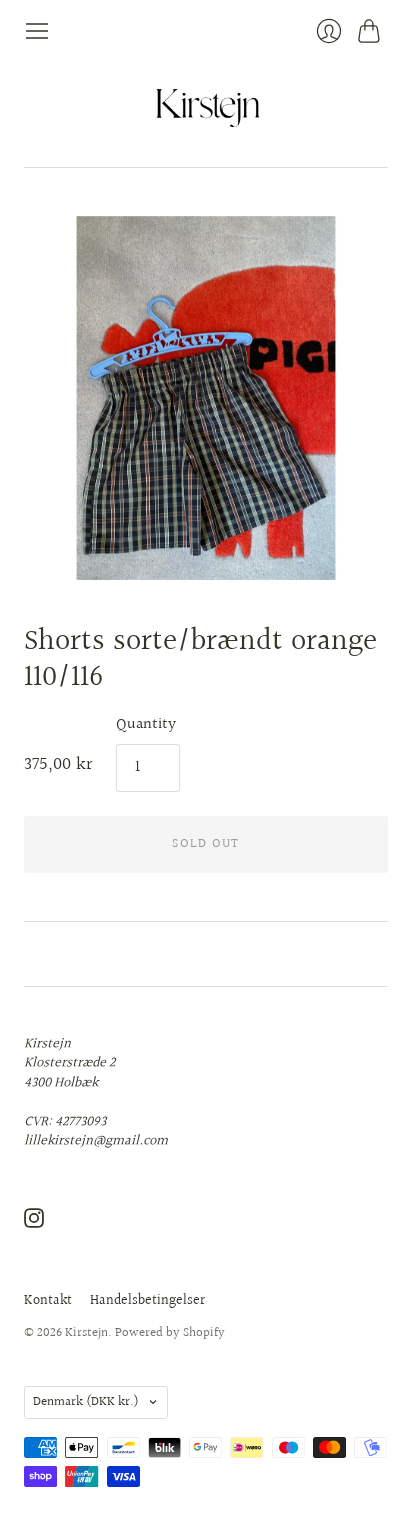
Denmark (86, 1402)
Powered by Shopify (170, 1333)
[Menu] (37, 31)
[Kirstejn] (206, 105)
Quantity (146, 725)
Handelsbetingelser (147, 1301)
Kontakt (48, 1301)
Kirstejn (86, 1333)
